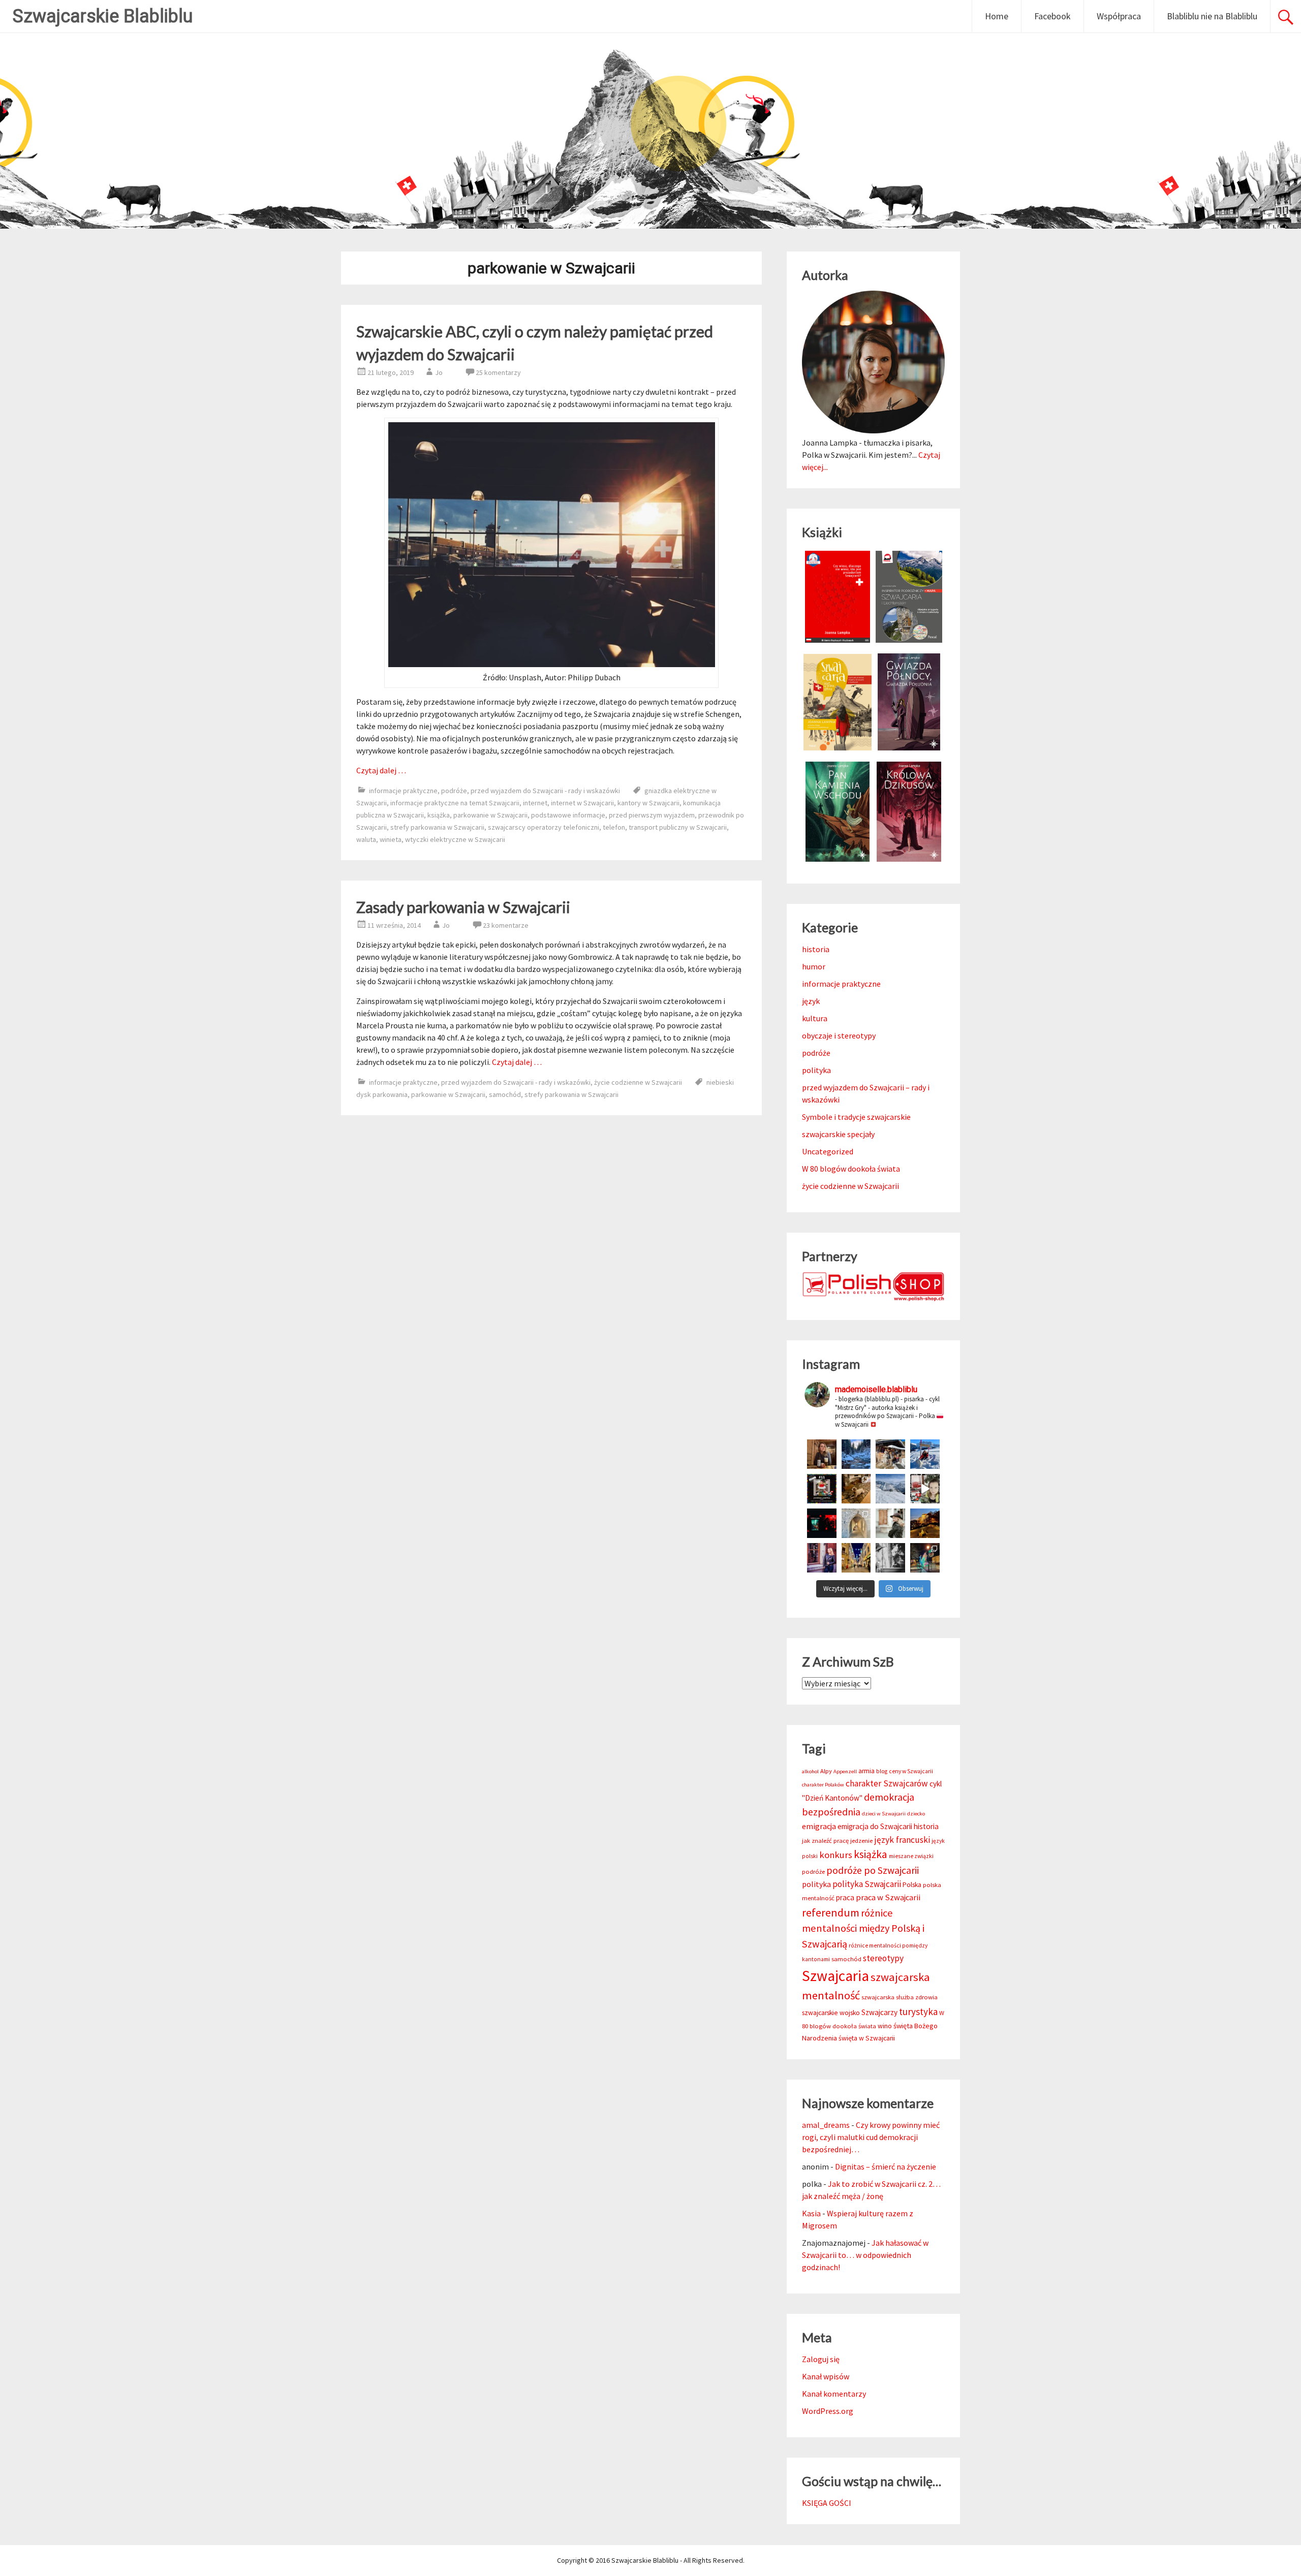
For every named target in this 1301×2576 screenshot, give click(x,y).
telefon (614, 827)
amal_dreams (826, 2125)
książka (439, 815)
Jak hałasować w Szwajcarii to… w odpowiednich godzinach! (865, 2255)
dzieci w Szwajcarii (884, 1814)
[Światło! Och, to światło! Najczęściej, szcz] (856, 1454)
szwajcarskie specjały (838, 1134)
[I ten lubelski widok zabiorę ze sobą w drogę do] (925, 1523)
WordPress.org (828, 2411)
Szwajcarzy (879, 2012)
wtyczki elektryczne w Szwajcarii (455, 839)
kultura (815, 1018)
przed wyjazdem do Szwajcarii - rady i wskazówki (545, 791)
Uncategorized (828, 1151)
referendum (831, 1912)
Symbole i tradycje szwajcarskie (856, 1117)
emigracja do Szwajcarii (875, 1826)
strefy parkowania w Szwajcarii (437, 827)
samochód (505, 1094)
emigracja (819, 1826)
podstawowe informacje (568, 815)
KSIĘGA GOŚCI (827, 2503)
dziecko (916, 1814)
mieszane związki (911, 1856)
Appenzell (845, 1771)
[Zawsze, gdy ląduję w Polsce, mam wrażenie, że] (890, 1558)
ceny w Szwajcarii (911, 1771)
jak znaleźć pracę (825, 1841)
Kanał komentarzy (834, 2394)
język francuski (902, 1840)
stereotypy (883, 1958)
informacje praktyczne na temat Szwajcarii (455, 803)
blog (882, 1771)
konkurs (836, 1855)
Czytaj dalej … (381, 770)
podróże (454, 791)
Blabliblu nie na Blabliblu (1212, 16)
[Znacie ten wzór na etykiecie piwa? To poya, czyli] (822, 1454)
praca (845, 1897)
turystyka (918, 2012)
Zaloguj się (821, 2359)
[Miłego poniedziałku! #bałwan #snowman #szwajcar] (890, 1454)
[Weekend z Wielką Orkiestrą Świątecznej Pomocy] (822, 1489)
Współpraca (1119, 16)
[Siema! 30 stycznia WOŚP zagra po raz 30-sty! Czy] (925, 1489)
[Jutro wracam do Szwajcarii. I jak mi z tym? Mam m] (822, 1558)
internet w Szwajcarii (582, 803)
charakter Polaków (823, 1785)
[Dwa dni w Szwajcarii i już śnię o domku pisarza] (890, 1523)
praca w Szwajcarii (888, 1897)
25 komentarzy (498, 372)
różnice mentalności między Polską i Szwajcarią (863, 1928)
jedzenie (861, 1841)
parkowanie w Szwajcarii (490, 815)
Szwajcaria (835, 1976)
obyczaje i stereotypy (839, 1035)
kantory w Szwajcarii (648, 803)
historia (816, 949)
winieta (391, 839)
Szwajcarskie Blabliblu (103, 16)
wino (885, 2026)
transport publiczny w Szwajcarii (678, 827)
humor (814, 966)
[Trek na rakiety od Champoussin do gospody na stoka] (925, 1454)
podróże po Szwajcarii (873, 1870)
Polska (912, 1885)
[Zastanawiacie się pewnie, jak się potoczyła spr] (856, 1489)
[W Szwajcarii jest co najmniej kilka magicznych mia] (856, 1523)
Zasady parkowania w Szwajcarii (463, 907)
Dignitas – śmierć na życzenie (886, 2166)
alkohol (810, 1771)
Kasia (811, 2213)
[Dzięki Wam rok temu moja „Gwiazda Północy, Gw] (822, 1523)
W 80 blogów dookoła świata (851, 1169)
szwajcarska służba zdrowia (900, 1997)
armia (866, 1771)
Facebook (1052, 16)
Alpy (826, 1771)
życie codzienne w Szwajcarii (638, 1082)
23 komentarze (506, 925)
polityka (816, 1070)
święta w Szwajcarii (867, 2038)
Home (997, 16)
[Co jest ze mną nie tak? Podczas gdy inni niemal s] (890, 1489)
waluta (366, 839)
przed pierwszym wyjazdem (652, 815)
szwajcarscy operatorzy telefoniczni (544, 827)
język (811, 1001)
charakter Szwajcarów (887, 1783)
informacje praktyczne (403, 791)
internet (535, 803)
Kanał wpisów (826, 2376)
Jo (439, 372)
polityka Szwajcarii (867, 1884)
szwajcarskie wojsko (831, 2013)
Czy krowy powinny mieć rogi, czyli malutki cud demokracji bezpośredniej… (871, 2137)
